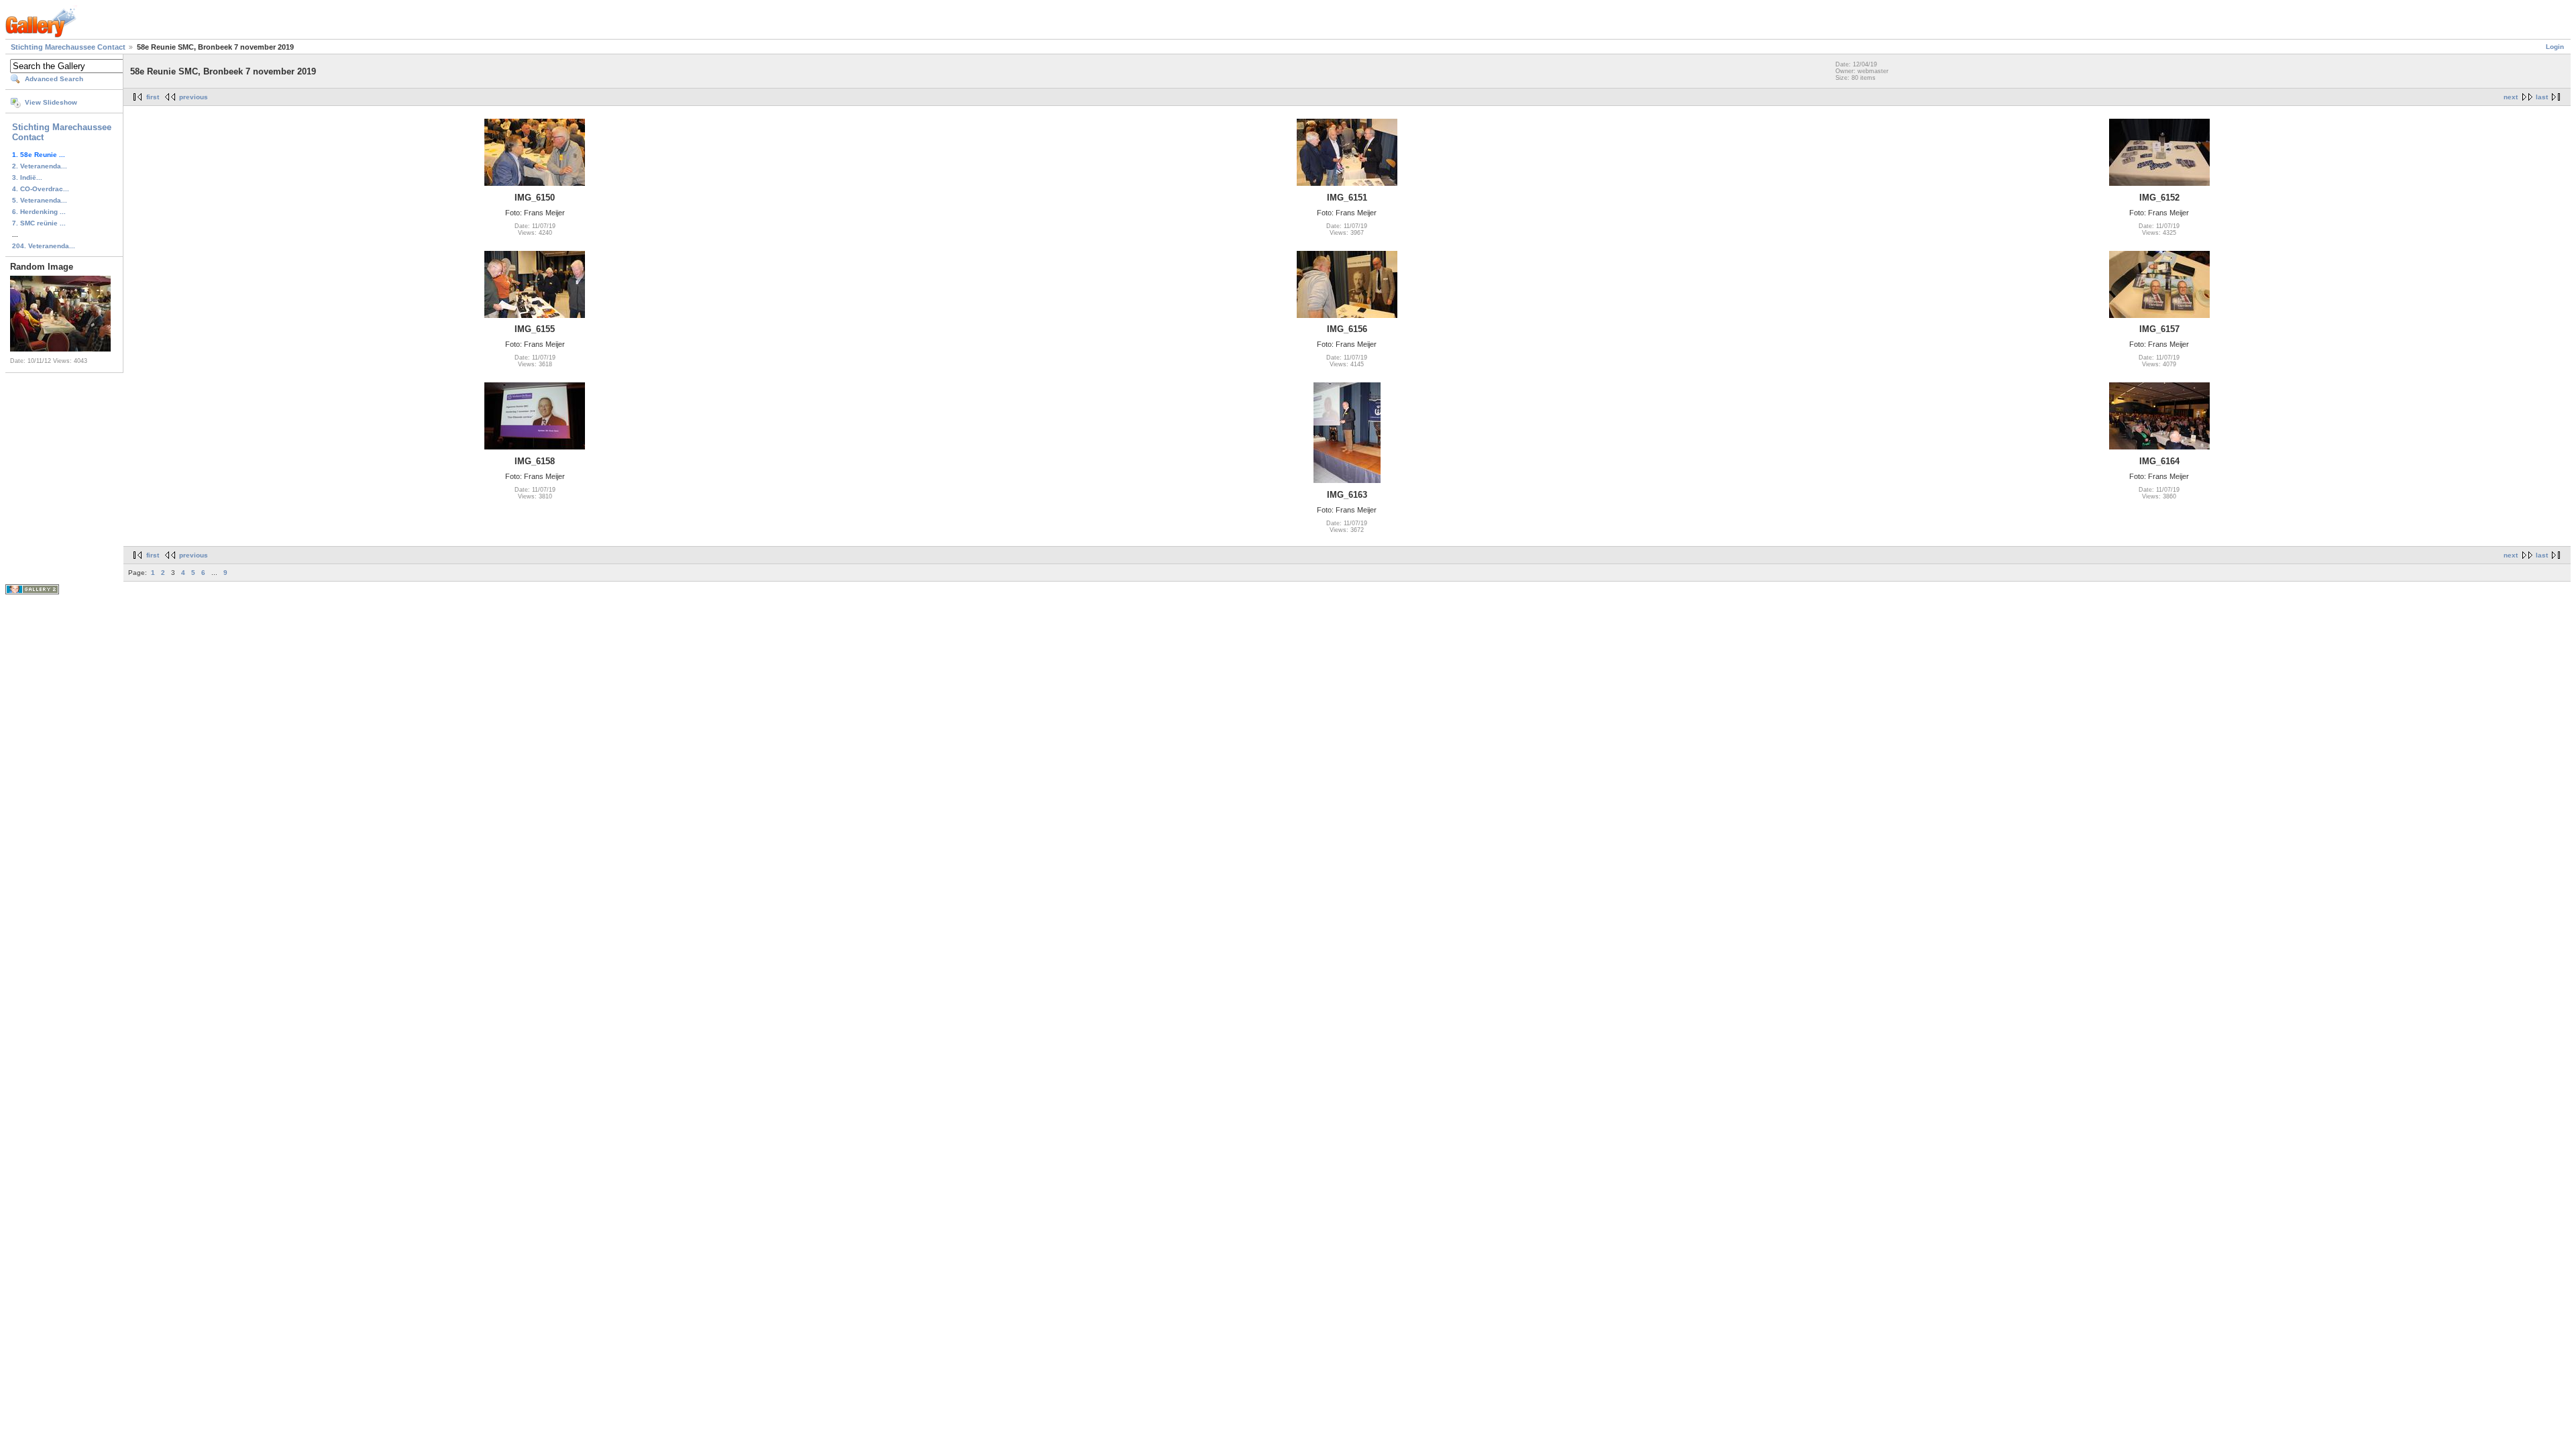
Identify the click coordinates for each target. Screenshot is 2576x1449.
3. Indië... (27, 177)
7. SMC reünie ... (39, 223)
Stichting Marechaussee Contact (68, 47)
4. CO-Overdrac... (41, 189)
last (2542, 97)
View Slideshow (51, 102)
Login (2555, 47)
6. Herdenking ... (39, 212)
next (2511, 97)
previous (194, 97)
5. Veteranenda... (40, 200)
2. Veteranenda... (40, 166)
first (153, 97)
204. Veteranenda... (44, 246)
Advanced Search (54, 79)
